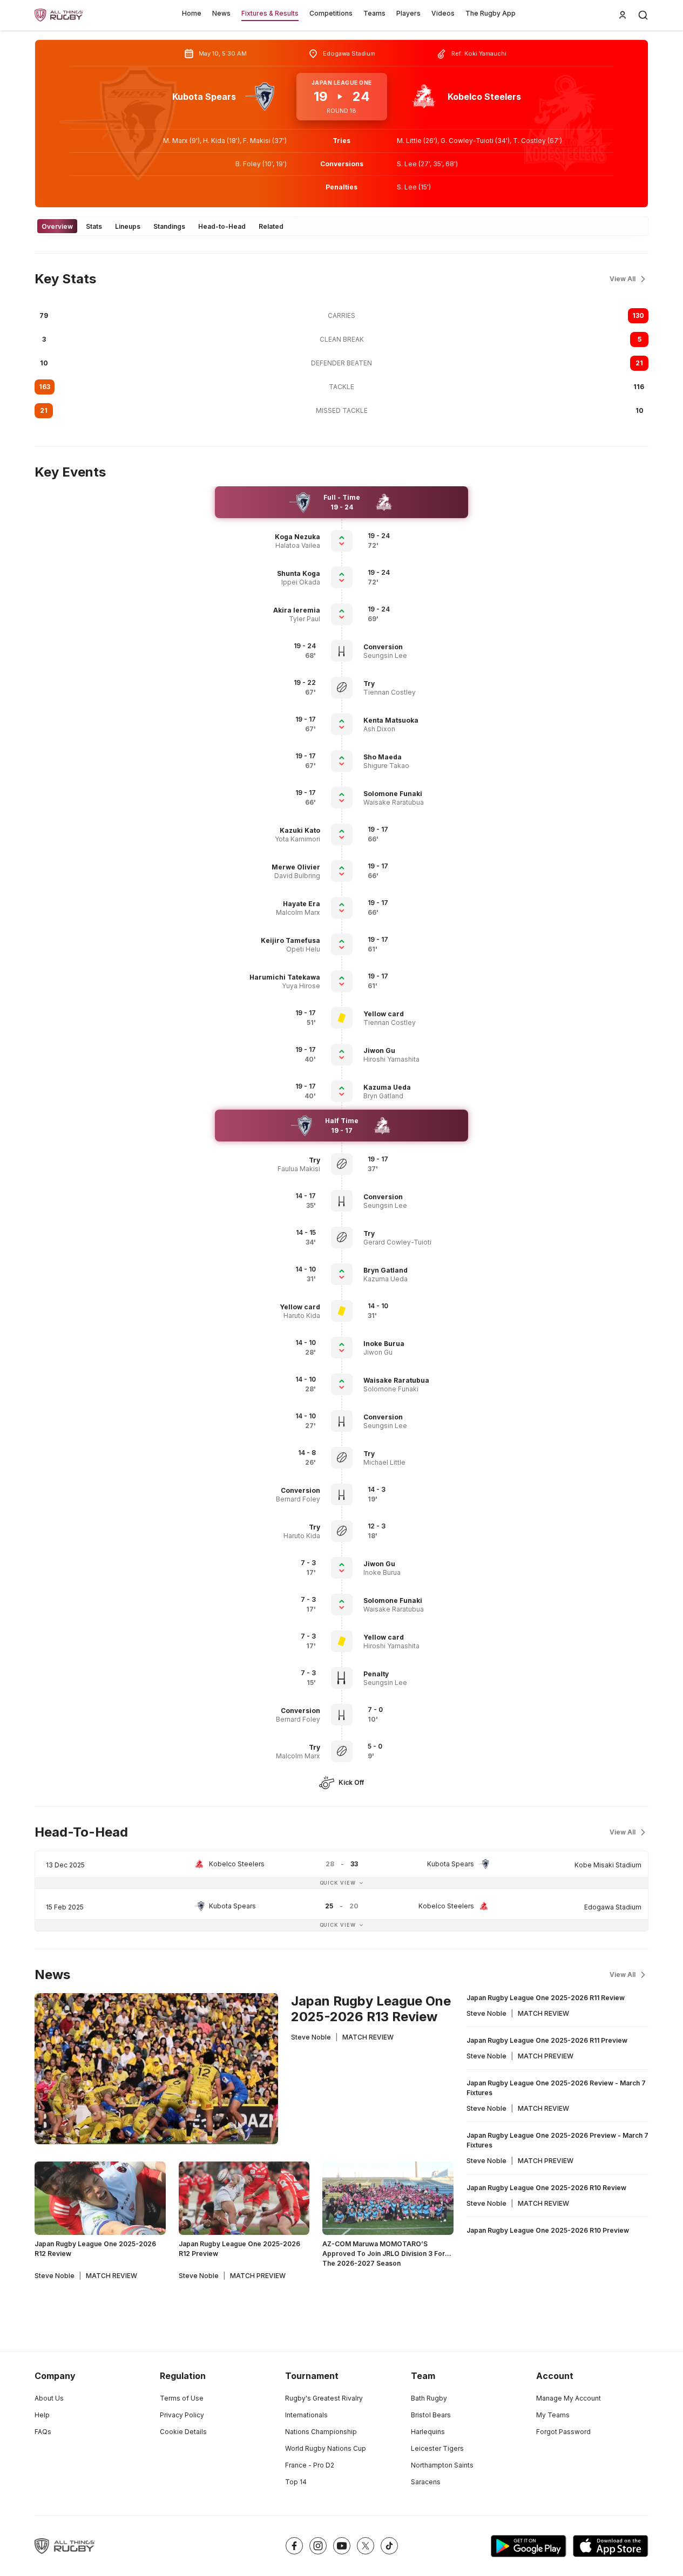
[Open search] (643, 15)
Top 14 (296, 2482)
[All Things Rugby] (65, 2546)
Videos (443, 13)
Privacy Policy (182, 2415)
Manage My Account (569, 2398)
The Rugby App (491, 13)
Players (408, 13)
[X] (366, 2546)
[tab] (57, 226)
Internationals (306, 2415)
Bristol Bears (431, 2415)
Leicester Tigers (437, 2448)
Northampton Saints (442, 2465)
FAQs (43, 2432)
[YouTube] (342, 2546)
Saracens (426, 2482)
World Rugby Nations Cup (326, 2448)
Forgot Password (563, 2432)
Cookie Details (183, 2432)
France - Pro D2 (310, 2465)
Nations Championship (321, 2432)
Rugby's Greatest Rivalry (324, 2398)
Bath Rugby (429, 2398)
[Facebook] (294, 2546)
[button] (270, 537)
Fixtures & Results (270, 13)
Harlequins (428, 2432)
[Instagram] (318, 2546)
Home (192, 13)
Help (42, 2415)
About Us (49, 2398)
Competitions (331, 13)
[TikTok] (389, 2546)
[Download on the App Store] (611, 2546)
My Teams (553, 2415)
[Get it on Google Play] (529, 2546)
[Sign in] (623, 15)
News (221, 13)
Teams (374, 13)
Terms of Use (182, 2398)
